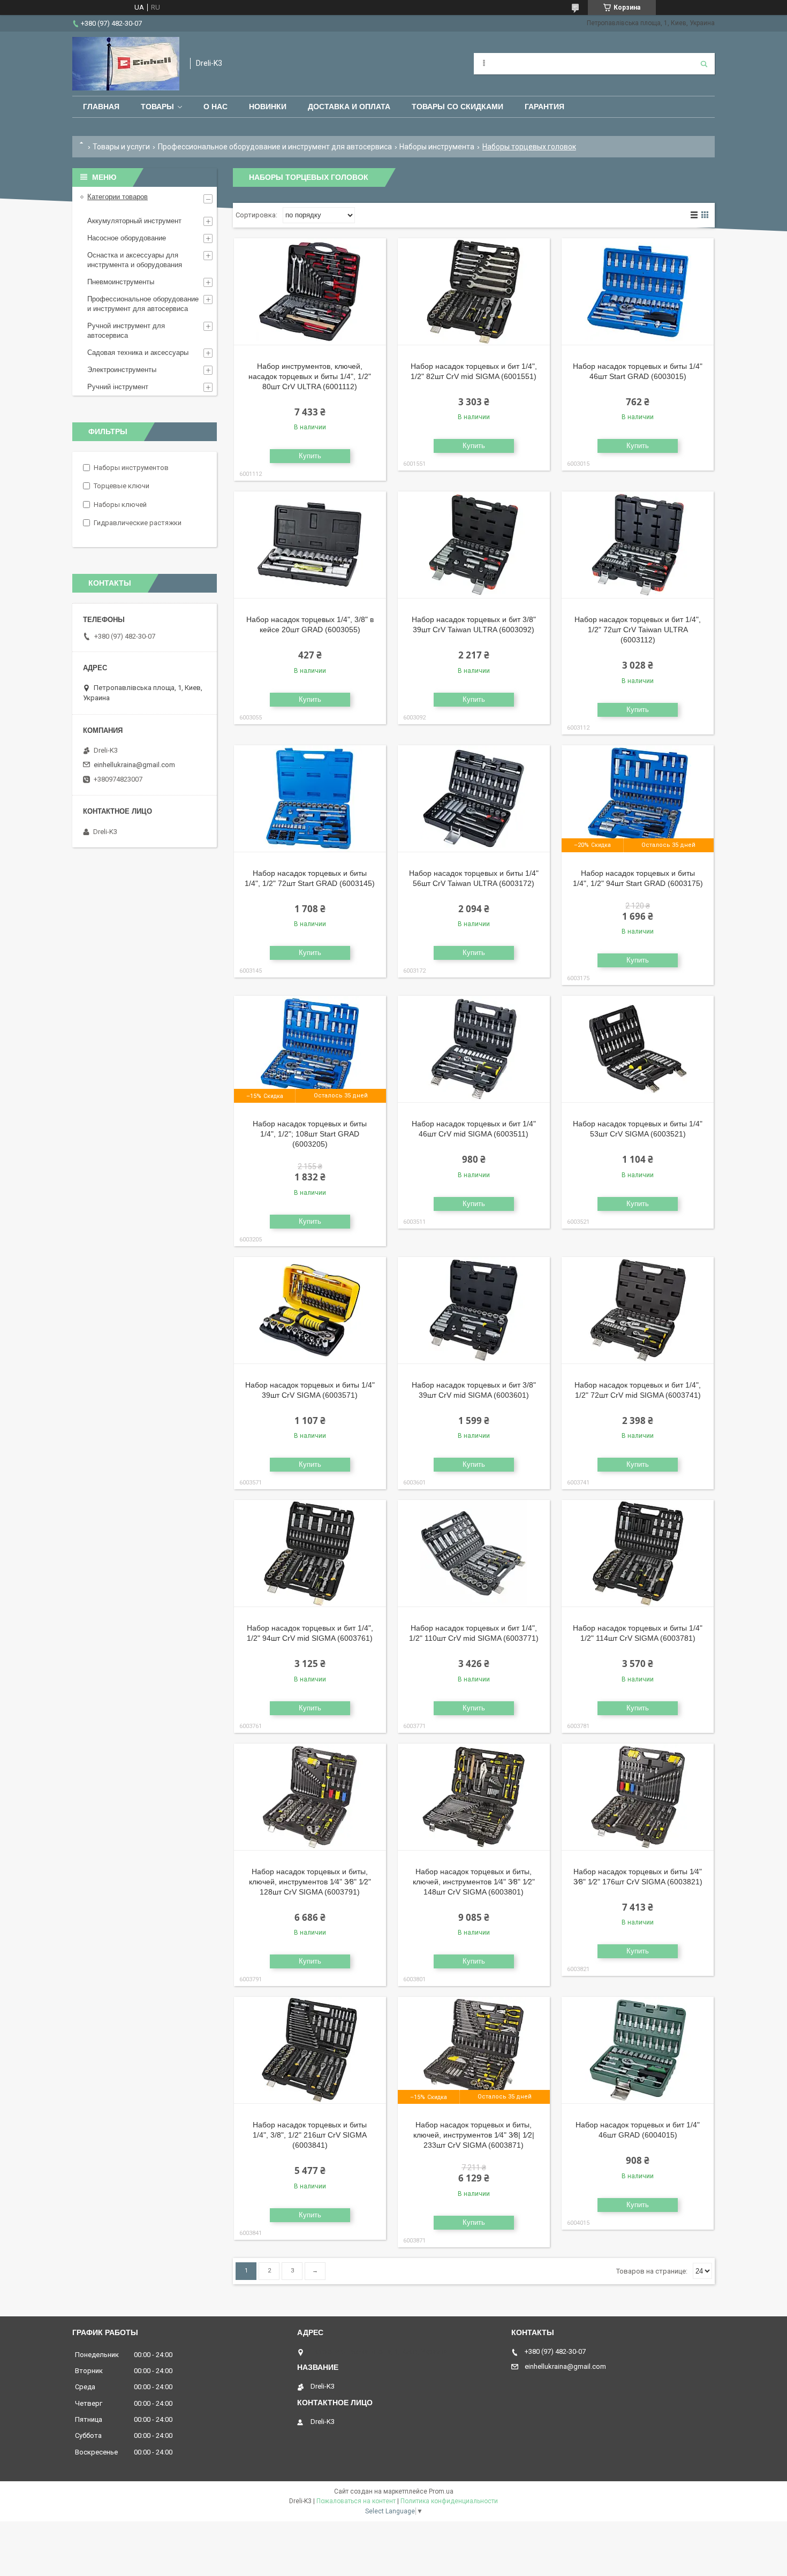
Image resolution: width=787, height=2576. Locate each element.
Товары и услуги (121, 147)
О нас (215, 107)
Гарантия (544, 107)
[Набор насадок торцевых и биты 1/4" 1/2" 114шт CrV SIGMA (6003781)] (638, 1554)
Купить (310, 456)
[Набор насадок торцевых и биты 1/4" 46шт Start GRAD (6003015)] (638, 292)
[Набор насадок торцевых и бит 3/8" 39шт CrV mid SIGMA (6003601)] (474, 1310)
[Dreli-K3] (126, 64)
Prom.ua (441, 2491)
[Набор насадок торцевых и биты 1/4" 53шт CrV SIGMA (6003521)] (638, 1049)
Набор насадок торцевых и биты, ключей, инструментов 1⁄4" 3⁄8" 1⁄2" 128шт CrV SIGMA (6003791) (310, 1882)
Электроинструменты (122, 370)
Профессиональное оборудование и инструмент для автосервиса (275, 147)
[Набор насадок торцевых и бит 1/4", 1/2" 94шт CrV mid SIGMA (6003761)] (310, 1554)
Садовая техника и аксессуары (138, 353)
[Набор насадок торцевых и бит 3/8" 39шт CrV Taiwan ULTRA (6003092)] (474, 545)
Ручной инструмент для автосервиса (126, 331)
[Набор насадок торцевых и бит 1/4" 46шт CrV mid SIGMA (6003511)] (474, 1049)
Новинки (268, 107)
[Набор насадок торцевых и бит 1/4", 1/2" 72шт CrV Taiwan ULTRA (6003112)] (638, 545)
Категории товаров (118, 197)
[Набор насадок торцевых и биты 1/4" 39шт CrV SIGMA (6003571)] (310, 1310)
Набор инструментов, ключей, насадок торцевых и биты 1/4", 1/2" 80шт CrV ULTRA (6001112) (310, 376)
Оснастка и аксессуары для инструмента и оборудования (135, 260)
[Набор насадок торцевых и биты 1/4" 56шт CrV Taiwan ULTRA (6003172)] (474, 799)
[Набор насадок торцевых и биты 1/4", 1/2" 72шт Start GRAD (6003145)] (310, 799)
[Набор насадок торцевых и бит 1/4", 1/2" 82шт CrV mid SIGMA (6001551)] (474, 292)
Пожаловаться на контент (356, 2501)
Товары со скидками (457, 107)
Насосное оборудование (127, 238)
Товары (157, 107)
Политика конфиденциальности (449, 2501)
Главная (101, 107)
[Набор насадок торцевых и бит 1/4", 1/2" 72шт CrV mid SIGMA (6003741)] (638, 1310)
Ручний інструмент (118, 387)
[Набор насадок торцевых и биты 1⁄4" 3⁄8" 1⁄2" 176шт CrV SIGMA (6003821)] (638, 1797)
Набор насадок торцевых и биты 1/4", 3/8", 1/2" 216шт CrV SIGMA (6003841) (310, 2135)
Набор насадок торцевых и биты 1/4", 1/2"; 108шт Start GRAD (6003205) (310, 1134)
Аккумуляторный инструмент (134, 221)
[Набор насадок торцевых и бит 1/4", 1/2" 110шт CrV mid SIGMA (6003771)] (474, 1554)
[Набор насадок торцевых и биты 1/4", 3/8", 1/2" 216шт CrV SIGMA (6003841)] (310, 2050)
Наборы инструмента (437, 147)
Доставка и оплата (349, 107)
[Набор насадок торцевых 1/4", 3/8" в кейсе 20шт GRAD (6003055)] (310, 545)
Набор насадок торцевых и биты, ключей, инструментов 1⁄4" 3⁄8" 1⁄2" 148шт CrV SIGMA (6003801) (474, 1882)
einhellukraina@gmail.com (134, 765)
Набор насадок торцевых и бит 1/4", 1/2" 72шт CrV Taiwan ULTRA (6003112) (638, 630)
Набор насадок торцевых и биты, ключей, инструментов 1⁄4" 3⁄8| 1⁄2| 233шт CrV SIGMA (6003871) (474, 2135)
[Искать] (704, 64)
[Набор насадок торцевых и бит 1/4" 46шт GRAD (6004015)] (638, 2050)
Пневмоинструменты (121, 282)
